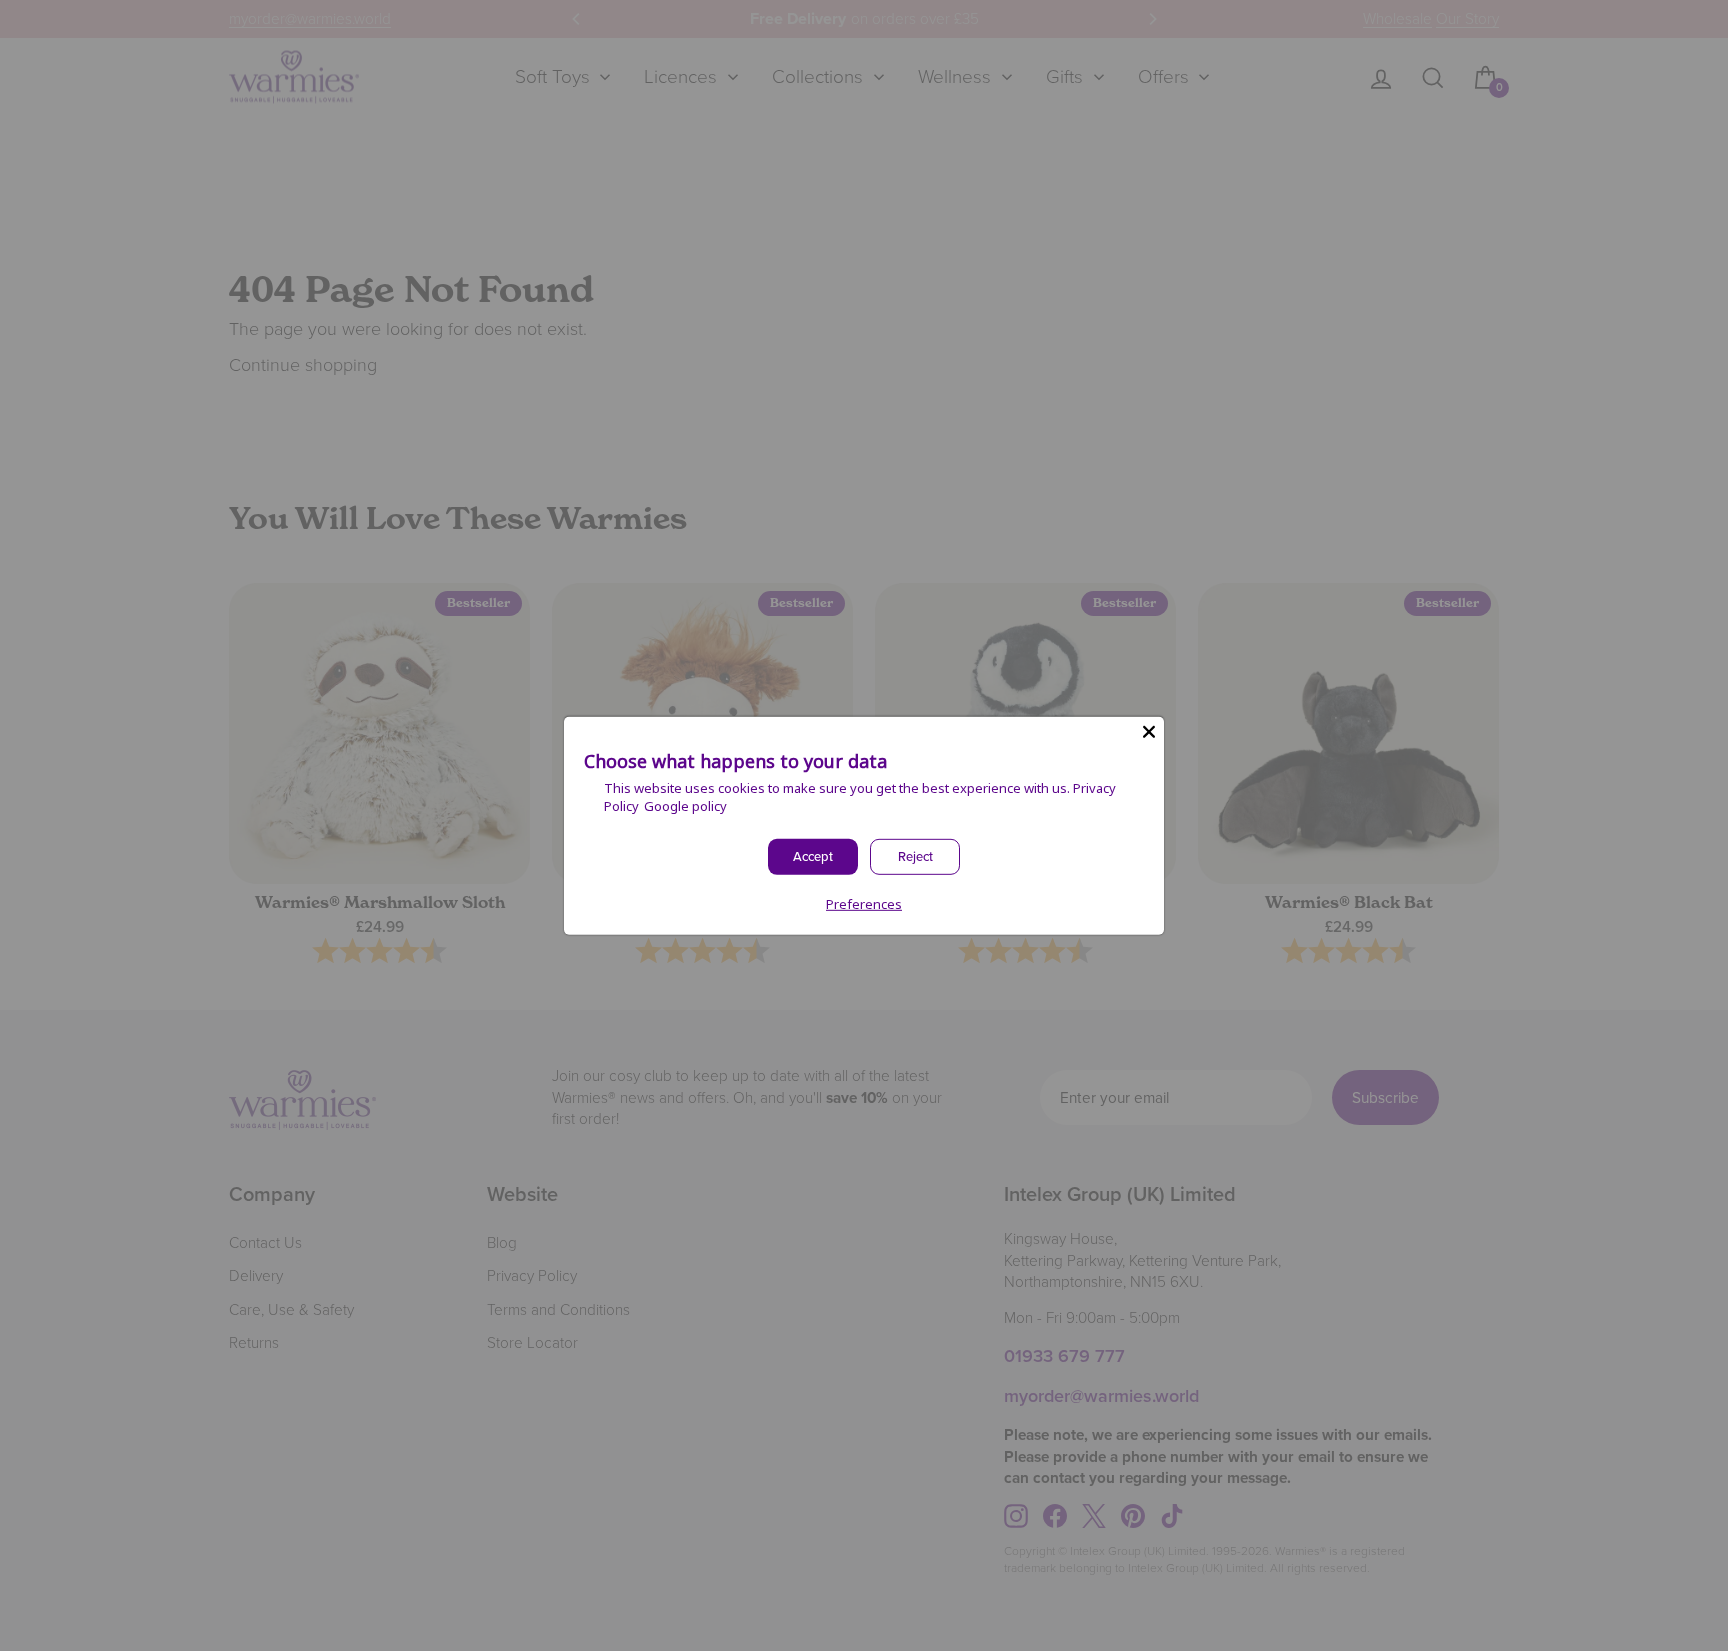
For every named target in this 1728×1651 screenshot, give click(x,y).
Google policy (685, 806)
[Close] (1149, 731)
